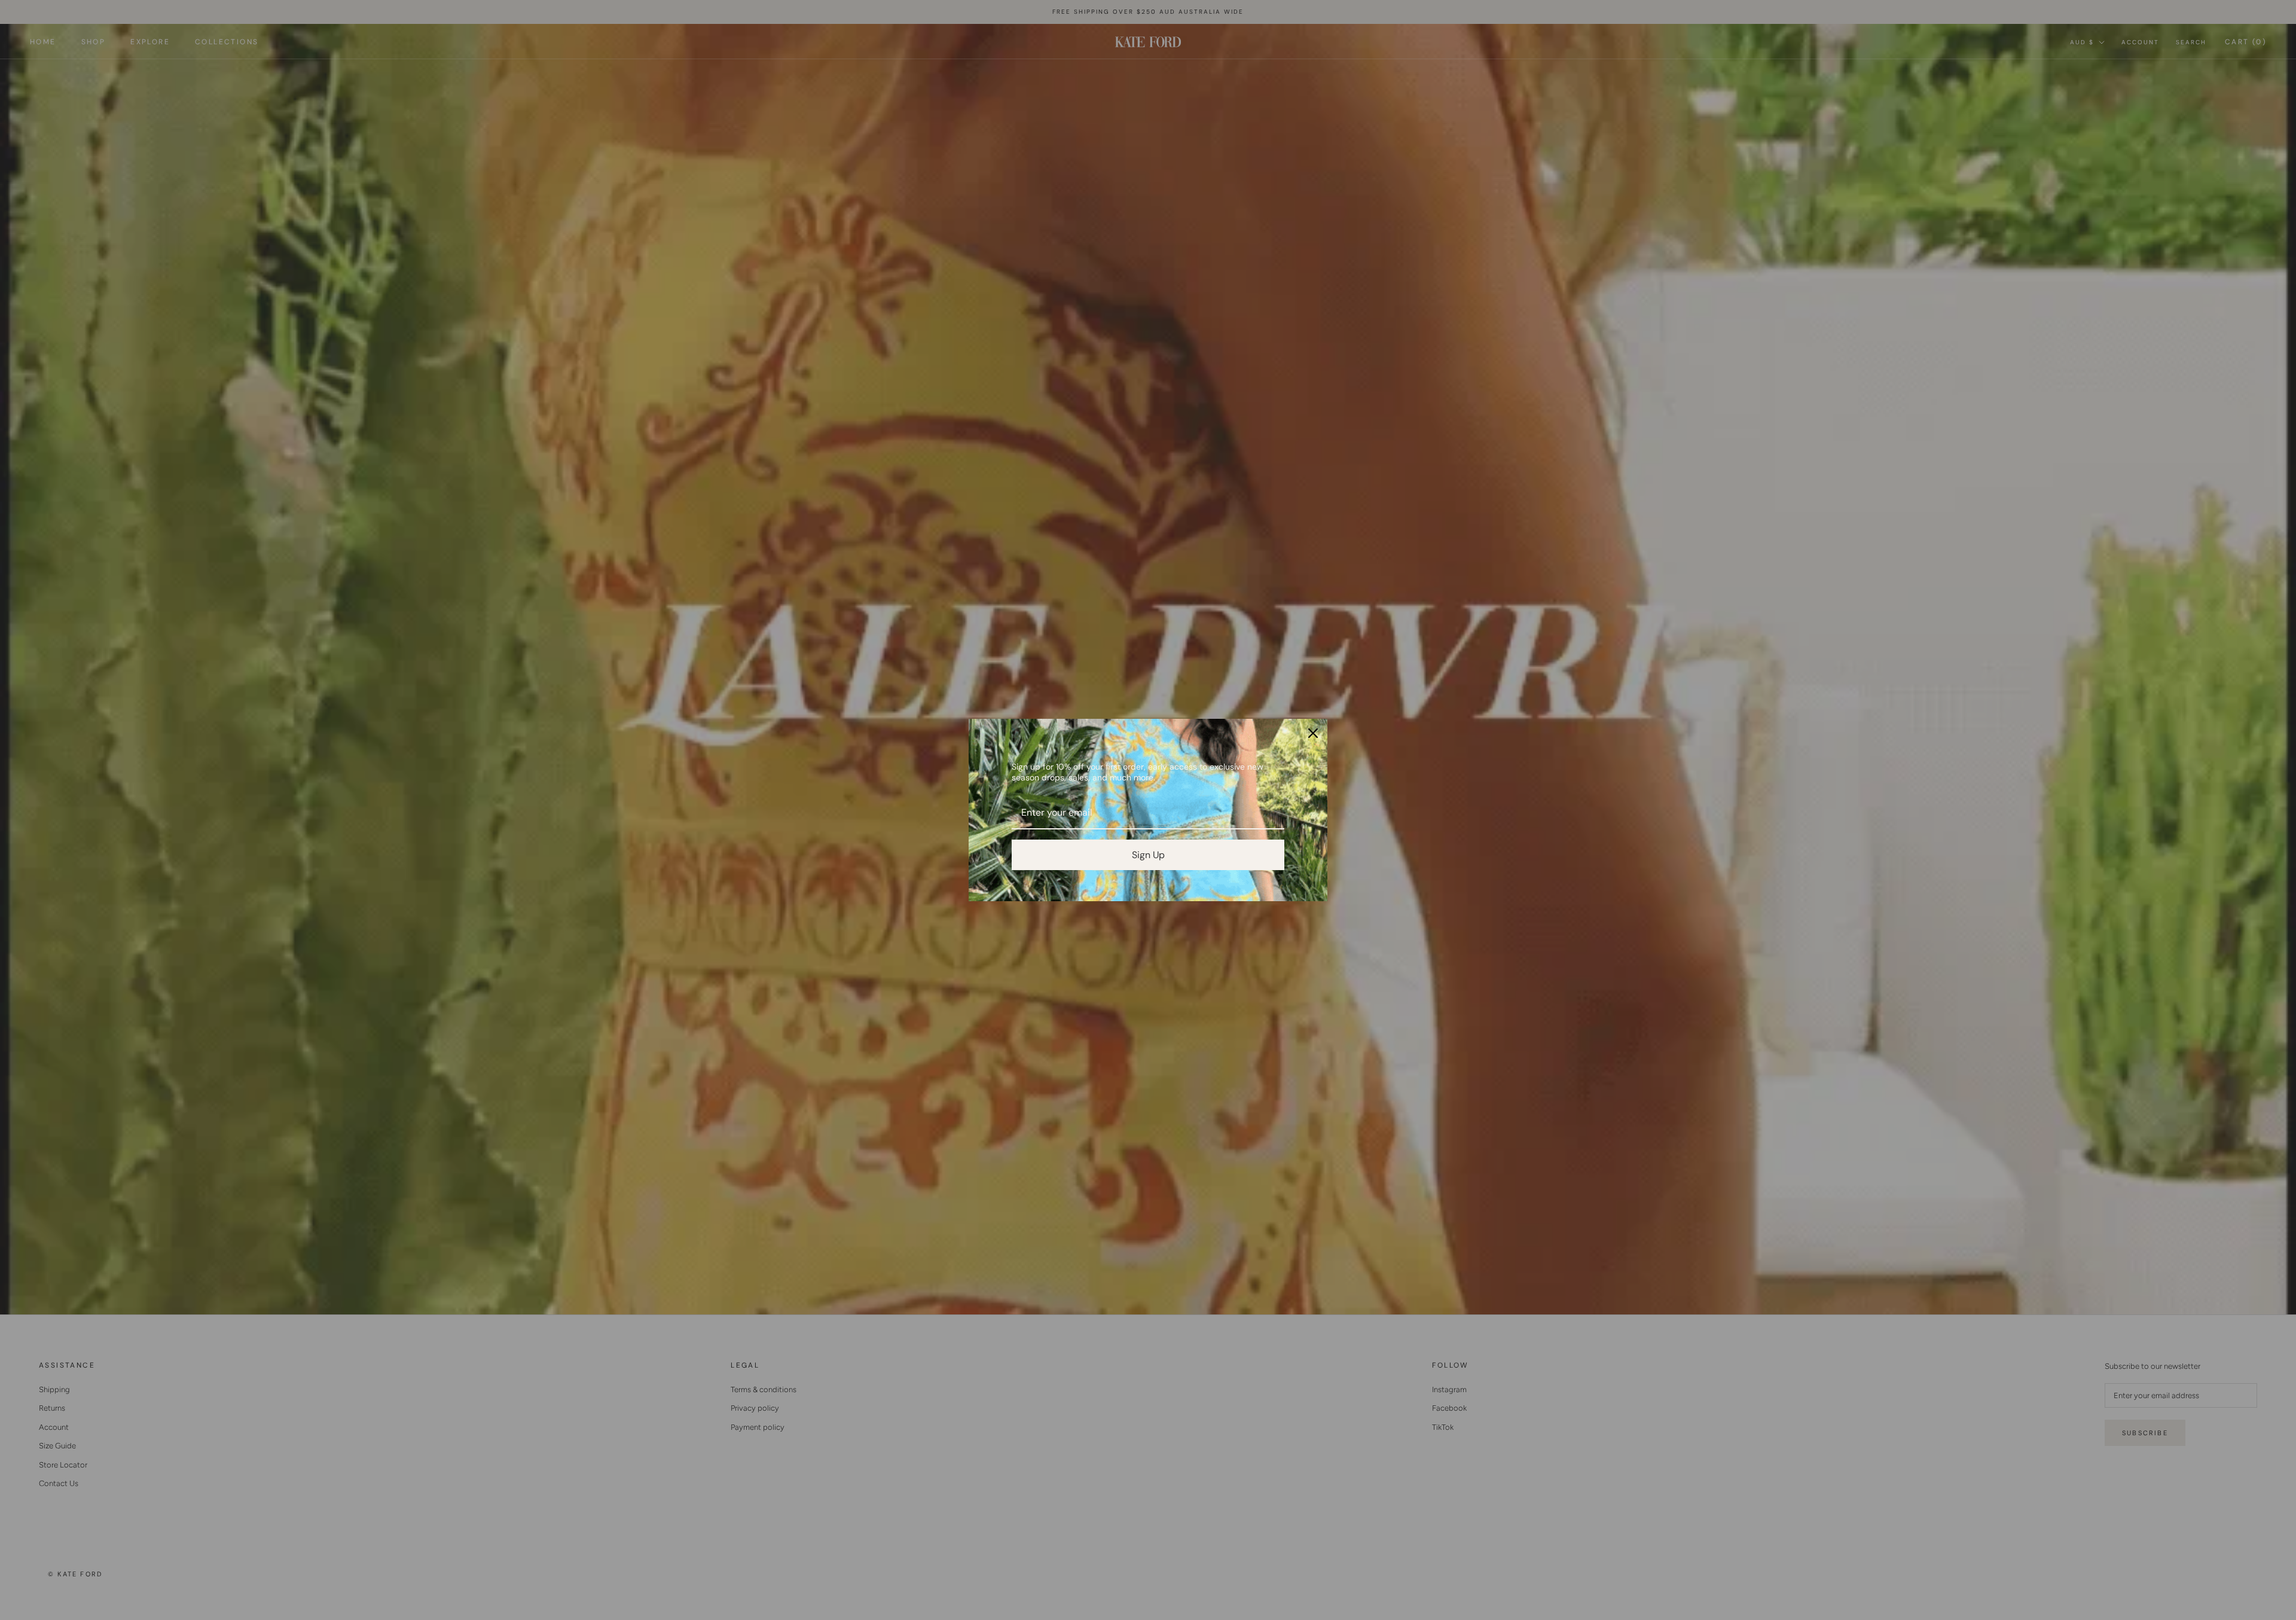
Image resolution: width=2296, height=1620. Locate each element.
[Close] (1313, 733)
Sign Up (1148, 855)
